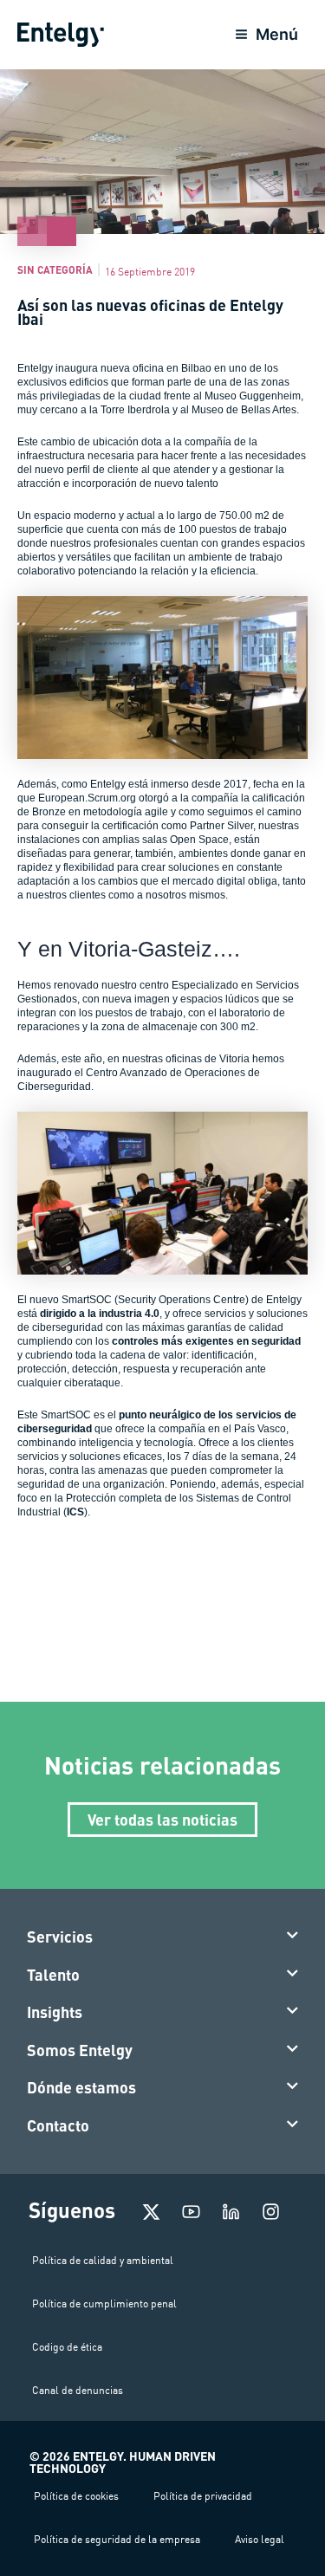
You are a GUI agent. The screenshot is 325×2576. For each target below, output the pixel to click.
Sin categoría (55, 269)
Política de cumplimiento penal (104, 2303)
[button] (163, 1937)
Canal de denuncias (78, 2390)
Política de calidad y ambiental (103, 2260)
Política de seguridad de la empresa (117, 2539)
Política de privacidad (203, 2496)
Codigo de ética (67, 2347)
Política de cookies (76, 2496)
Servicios (60, 1937)
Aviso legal (260, 2539)
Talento (53, 1975)
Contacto (58, 2125)
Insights (55, 2012)
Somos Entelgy (80, 2050)
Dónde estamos (81, 2087)
